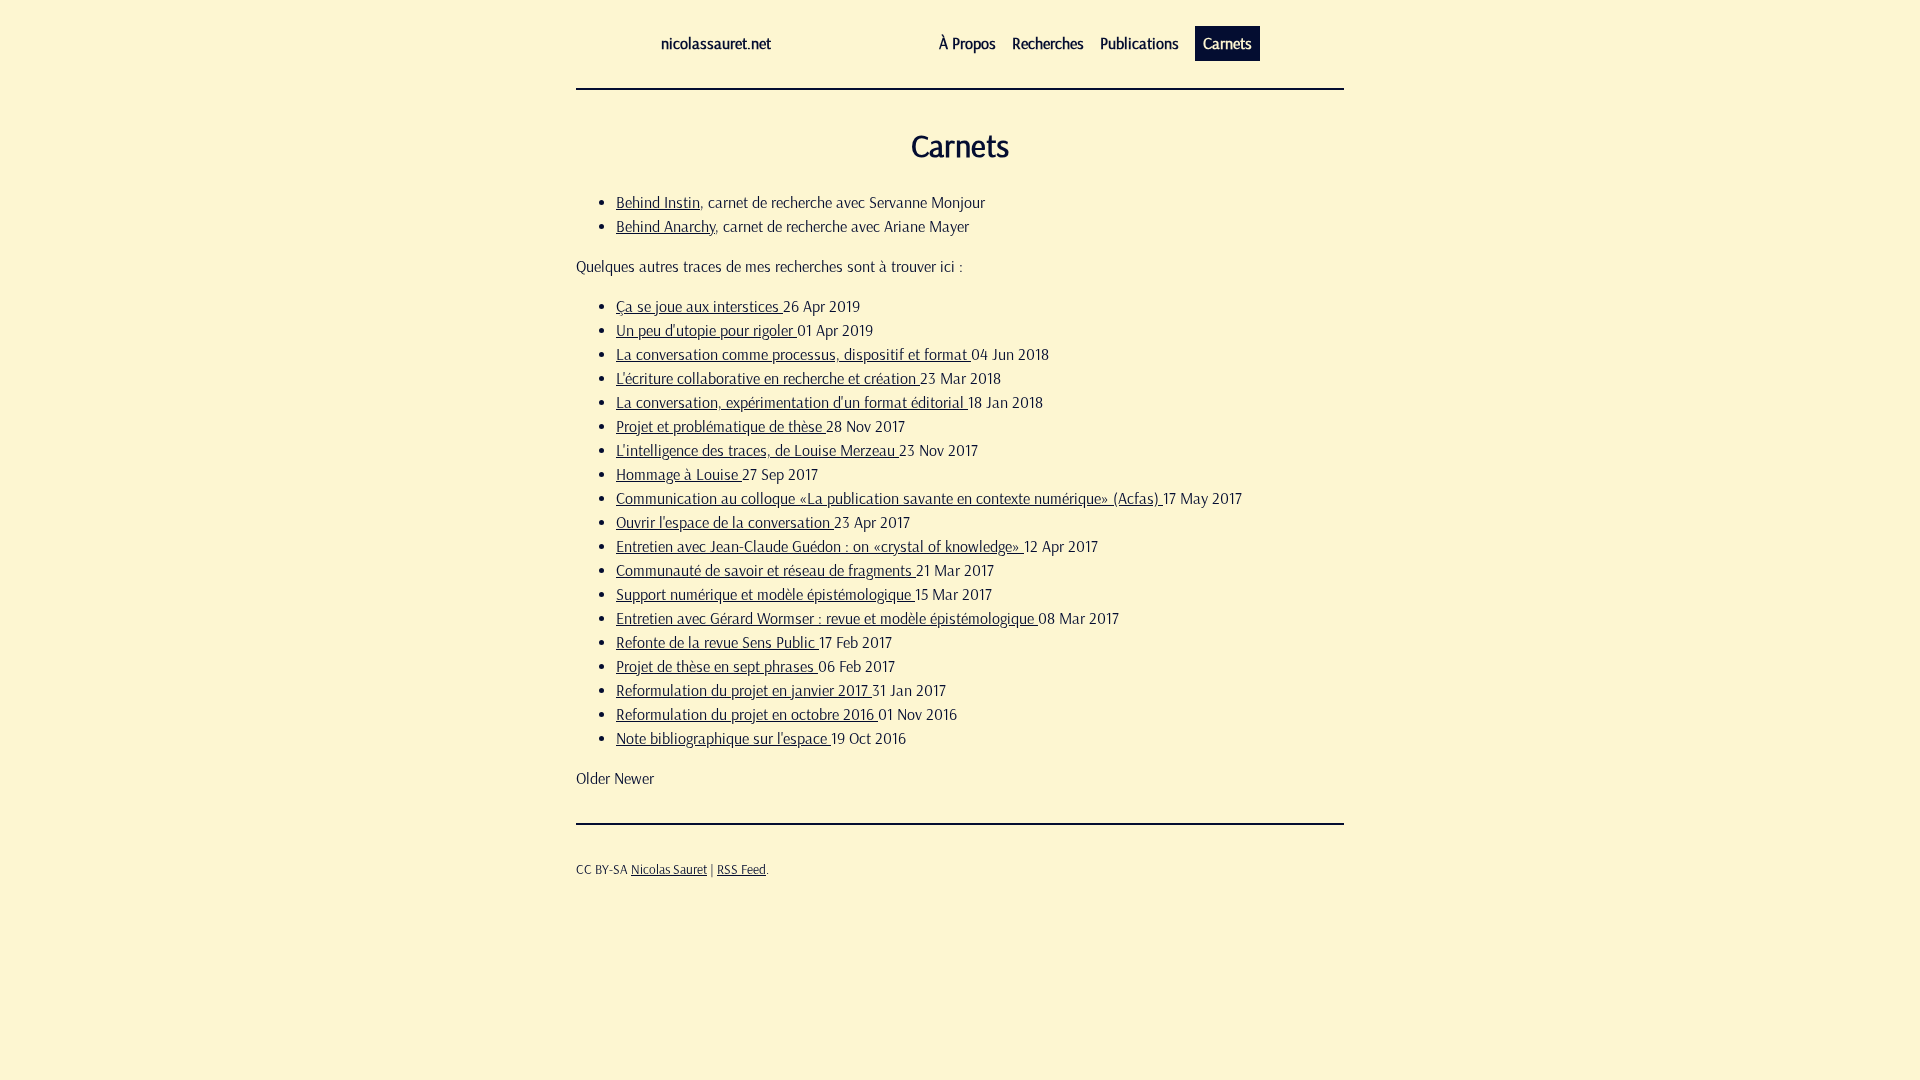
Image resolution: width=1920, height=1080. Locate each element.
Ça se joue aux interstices (699, 306)
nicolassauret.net (716, 43)
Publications (1139, 43)
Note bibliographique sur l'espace (723, 738)
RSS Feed (741, 869)
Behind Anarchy (665, 226)
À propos (967, 43)
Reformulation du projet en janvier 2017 (744, 690)
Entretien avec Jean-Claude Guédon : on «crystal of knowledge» (820, 546)
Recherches (1048, 43)
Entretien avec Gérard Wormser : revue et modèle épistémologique (827, 618)
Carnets (1227, 43)
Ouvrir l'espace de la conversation (725, 522)
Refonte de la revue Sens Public (717, 642)
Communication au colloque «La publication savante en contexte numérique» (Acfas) (889, 498)
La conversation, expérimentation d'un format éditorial (792, 402)
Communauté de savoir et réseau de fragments (766, 570)
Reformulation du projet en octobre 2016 (747, 714)
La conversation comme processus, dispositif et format (793, 354)
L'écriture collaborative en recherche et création (768, 378)
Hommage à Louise (679, 474)
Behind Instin (658, 202)
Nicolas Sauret (669, 869)
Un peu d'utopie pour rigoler (706, 330)
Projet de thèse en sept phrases (717, 666)
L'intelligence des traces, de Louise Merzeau (757, 450)
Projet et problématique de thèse (721, 426)
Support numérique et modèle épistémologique (765, 594)
